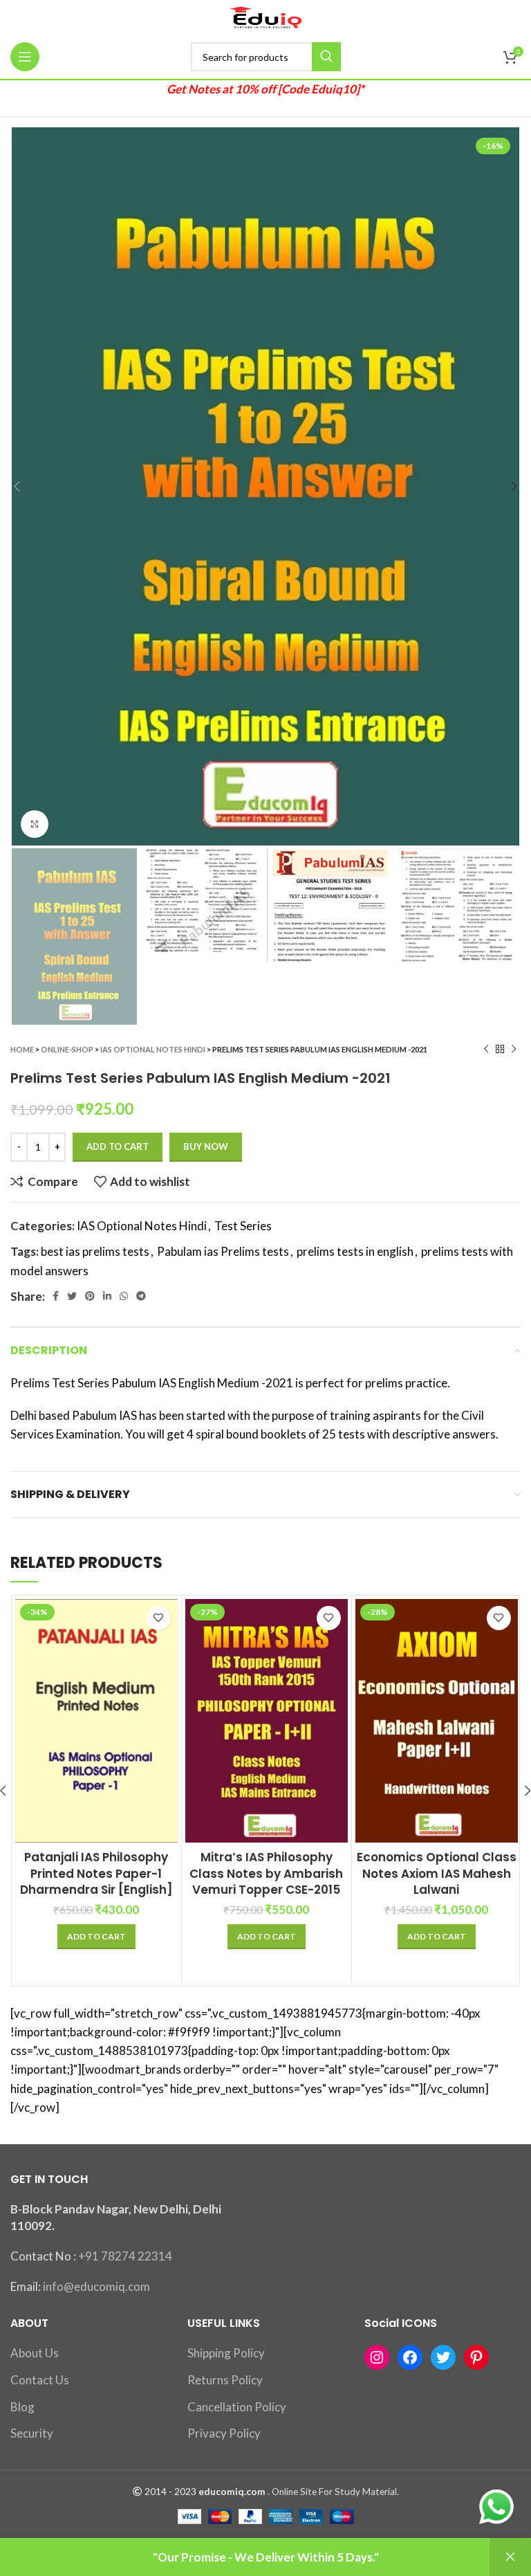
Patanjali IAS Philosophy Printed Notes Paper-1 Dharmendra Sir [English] (96, 1874)
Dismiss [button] (510, 2557)
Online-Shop (67, 1049)
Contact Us (40, 2380)
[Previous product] (486, 1049)
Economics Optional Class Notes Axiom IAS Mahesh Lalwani (437, 1874)
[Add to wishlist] (159, 1618)
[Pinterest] (476, 2357)
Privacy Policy (224, 2433)
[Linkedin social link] (107, 1296)
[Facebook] (410, 2357)
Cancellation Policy (237, 2407)
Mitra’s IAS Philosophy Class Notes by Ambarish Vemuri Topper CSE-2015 (266, 1874)
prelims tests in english (355, 1251)
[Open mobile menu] (25, 57)
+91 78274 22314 (125, 2256)
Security (32, 2433)
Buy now (206, 1147)
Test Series (243, 1226)
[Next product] (514, 1049)
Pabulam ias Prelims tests (223, 1251)
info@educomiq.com (96, 2286)
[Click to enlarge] (35, 824)
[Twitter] (443, 2357)
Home (22, 1049)
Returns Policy (225, 2380)
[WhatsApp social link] (124, 1296)
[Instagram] (377, 2357)
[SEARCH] (326, 57)
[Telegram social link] (141, 1296)
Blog (22, 2407)
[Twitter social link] (72, 1296)
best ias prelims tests (95, 1251)
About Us (35, 2353)
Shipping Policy (226, 2353)
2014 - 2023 (170, 2492)
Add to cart (118, 1147)
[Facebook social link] (56, 1296)
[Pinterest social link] (90, 1296)
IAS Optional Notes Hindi (153, 1049)
